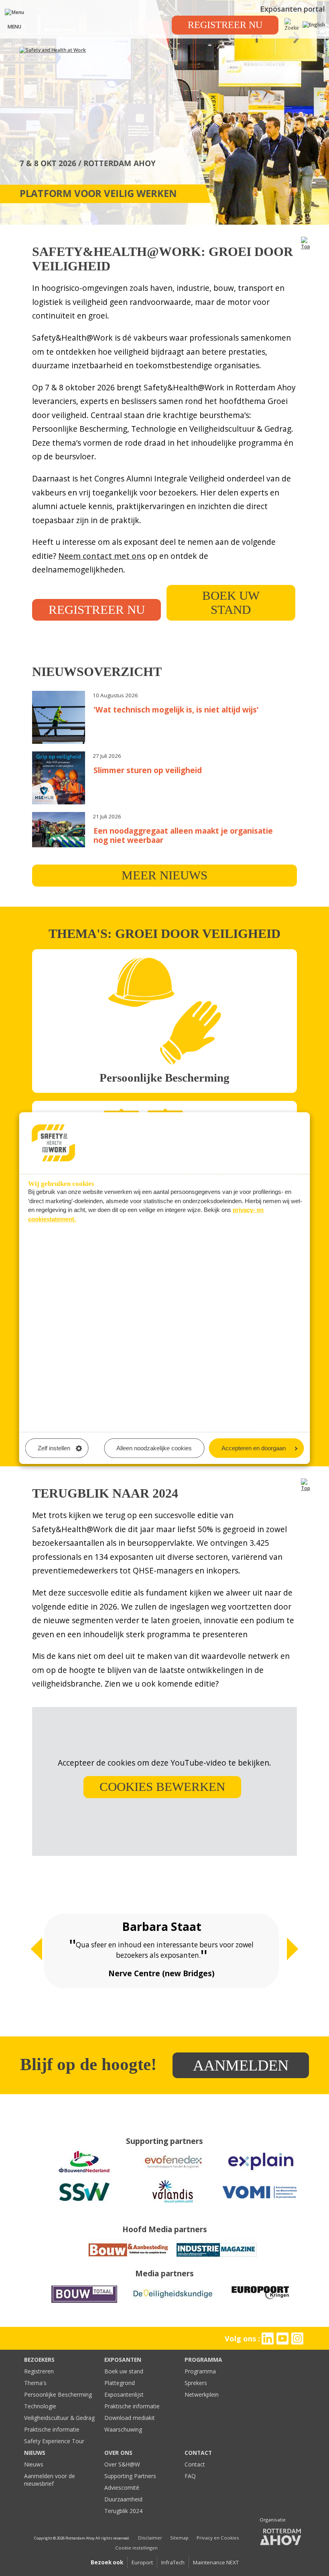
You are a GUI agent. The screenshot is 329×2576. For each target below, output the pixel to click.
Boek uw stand (231, 603)
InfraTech (173, 2562)
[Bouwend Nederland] (84, 2171)
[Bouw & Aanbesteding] (128, 2259)
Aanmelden (241, 2065)
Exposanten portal (292, 9)
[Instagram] (298, 2338)
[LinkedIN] (267, 2338)
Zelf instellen (54, 1448)
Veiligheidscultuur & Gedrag (59, 2418)
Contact (195, 2464)
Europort (142, 2562)
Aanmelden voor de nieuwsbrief (50, 2480)
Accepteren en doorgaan (254, 1448)
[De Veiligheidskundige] (173, 2303)
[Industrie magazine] (217, 2259)
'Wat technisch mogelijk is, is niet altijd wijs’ (176, 709)
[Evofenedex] (173, 2171)
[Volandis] (173, 2201)
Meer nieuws (164, 875)
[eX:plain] (261, 2171)
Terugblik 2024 (123, 2511)
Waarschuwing (123, 2429)
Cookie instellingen (136, 2548)
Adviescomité (122, 2488)
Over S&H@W (122, 2464)
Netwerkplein (202, 2394)
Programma (200, 2371)
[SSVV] (84, 2201)
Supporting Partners (130, 2476)
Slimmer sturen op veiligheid (148, 770)
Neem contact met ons (102, 556)
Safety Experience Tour (54, 2441)
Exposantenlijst (124, 2394)
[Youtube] (283, 2338)
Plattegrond (120, 2383)
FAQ (190, 2476)
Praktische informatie (52, 2429)
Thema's (35, 2383)
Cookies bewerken (162, 1787)
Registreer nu (225, 25)
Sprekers (196, 2383)
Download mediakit (130, 2418)
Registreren (39, 2371)
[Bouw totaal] (84, 2303)
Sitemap (179, 2538)
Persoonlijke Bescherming (58, 2394)
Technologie (40, 2406)
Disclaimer (150, 2538)
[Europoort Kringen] (261, 2303)
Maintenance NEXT (216, 2562)
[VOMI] (261, 2201)
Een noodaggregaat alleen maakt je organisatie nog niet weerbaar (183, 835)
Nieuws (34, 2464)
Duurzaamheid (123, 2499)
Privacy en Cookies (218, 2538)
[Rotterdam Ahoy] (281, 2537)
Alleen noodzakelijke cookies (154, 1448)
